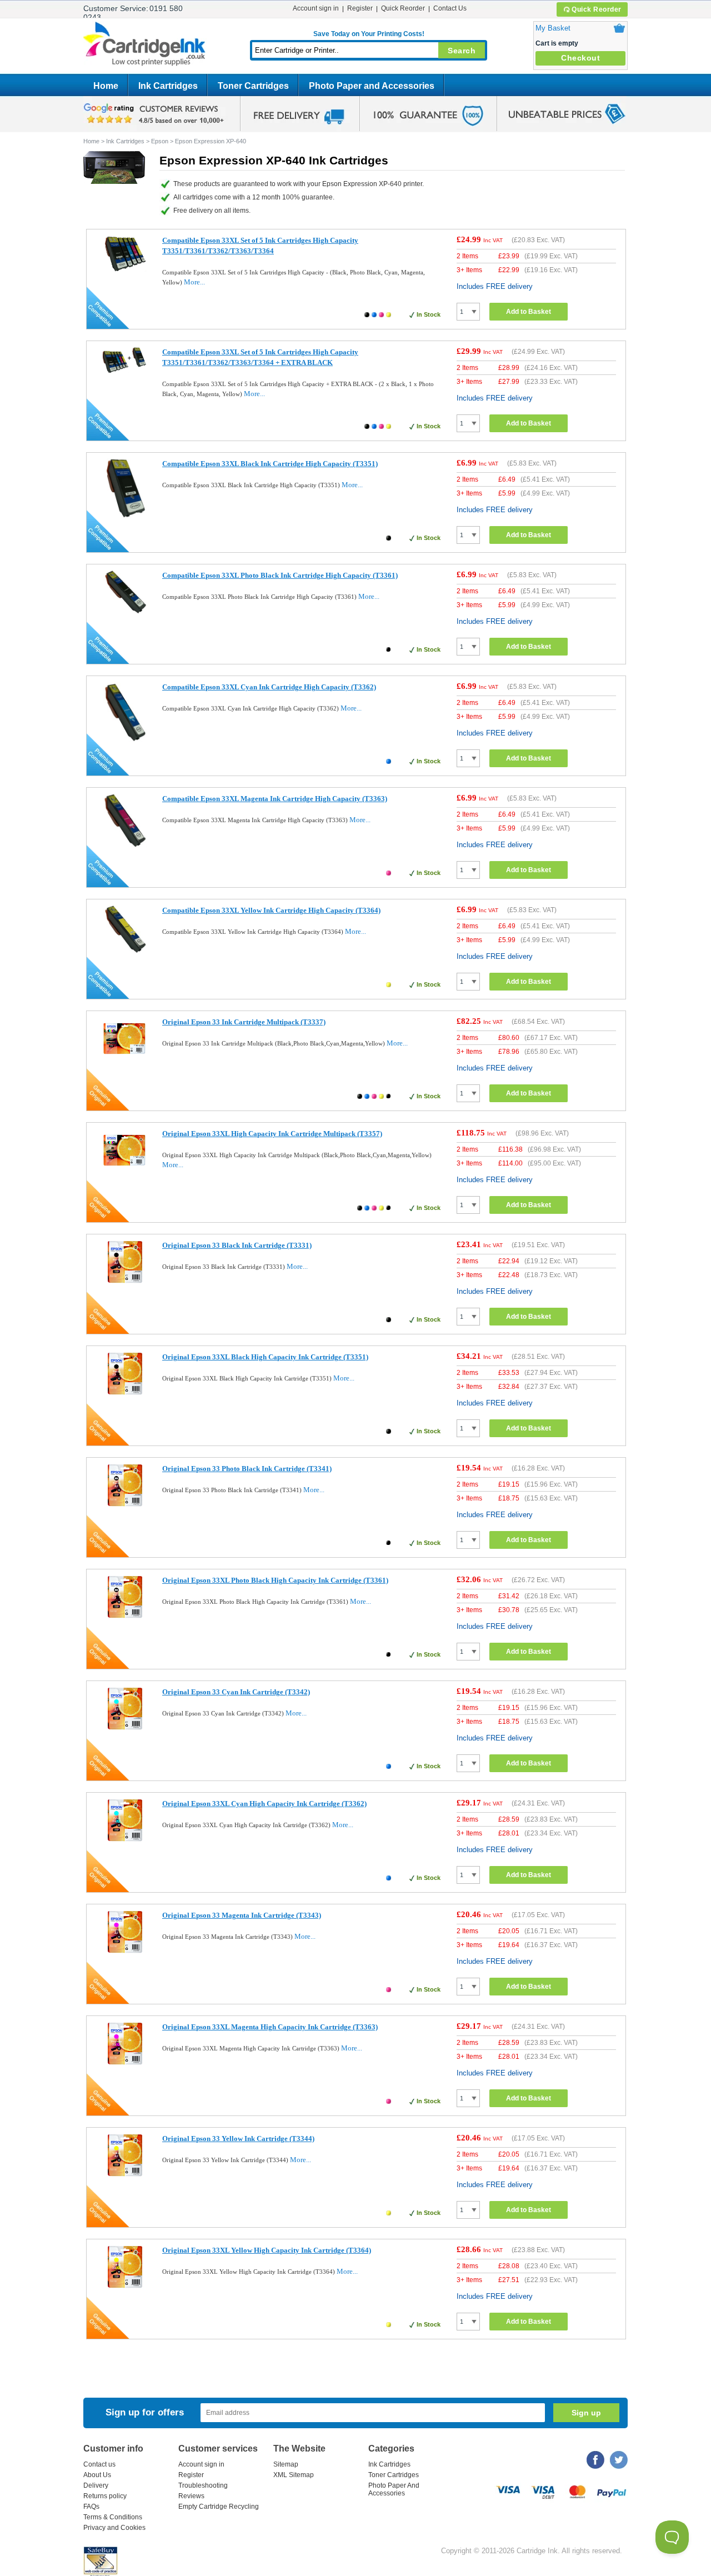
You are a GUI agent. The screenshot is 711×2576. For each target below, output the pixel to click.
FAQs (91, 2507)
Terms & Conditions (113, 2517)
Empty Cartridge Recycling (219, 2507)
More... (194, 282)
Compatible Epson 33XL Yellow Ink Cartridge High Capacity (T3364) (271, 910)
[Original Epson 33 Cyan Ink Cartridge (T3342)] (125, 1728)
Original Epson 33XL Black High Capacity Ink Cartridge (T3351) (265, 1357)
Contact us (99, 2464)
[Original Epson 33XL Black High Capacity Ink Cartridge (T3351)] (125, 1393)
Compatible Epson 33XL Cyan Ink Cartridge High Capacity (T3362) (269, 687)
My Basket (553, 28)
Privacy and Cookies (114, 2528)
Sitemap (286, 2464)
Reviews (191, 2496)
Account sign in (316, 8)
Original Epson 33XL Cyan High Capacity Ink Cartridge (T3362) (264, 1804)
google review (156, 114)
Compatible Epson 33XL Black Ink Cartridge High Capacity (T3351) (270, 464)
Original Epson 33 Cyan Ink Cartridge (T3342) (236, 1692)
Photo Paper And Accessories (394, 2489)
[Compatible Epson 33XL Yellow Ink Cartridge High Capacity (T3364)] (125, 951)
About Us (97, 2475)
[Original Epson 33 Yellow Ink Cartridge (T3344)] (125, 2175)
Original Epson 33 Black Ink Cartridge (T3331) (237, 1245)
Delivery (96, 2485)
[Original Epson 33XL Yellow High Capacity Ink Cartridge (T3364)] (125, 2286)
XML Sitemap (294, 2475)
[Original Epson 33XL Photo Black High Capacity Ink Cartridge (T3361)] (125, 1616)
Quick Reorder (597, 9)
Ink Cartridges (168, 86)
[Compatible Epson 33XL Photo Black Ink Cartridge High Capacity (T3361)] (125, 612)
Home (106, 86)
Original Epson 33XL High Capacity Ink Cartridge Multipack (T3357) (272, 1134)
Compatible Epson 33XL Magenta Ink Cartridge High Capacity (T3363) (275, 799)
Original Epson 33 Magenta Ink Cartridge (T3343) (242, 1915)
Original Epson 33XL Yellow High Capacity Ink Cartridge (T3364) (267, 2250)
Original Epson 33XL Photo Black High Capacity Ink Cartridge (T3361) (275, 1580)
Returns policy (105, 2496)
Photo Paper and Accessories (372, 86)
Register (360, 8)
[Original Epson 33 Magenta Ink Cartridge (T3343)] (125, 1951)
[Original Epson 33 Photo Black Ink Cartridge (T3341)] (125, 1505)
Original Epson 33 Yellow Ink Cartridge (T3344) (238, 2139)
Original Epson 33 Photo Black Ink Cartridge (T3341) (247, 1469)
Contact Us (450, 8)
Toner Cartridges (253, 86)
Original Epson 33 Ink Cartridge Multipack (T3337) (244, 1022)
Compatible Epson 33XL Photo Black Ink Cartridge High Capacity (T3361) (280, 575)
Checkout (580, 58)
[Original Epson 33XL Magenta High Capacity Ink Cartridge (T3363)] (125, 2063)
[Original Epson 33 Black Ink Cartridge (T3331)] (125, 1281)
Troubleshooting (203, 2485)
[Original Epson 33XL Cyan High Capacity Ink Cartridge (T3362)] (125, 1840)
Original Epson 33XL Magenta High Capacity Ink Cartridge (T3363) (270, 2027)
